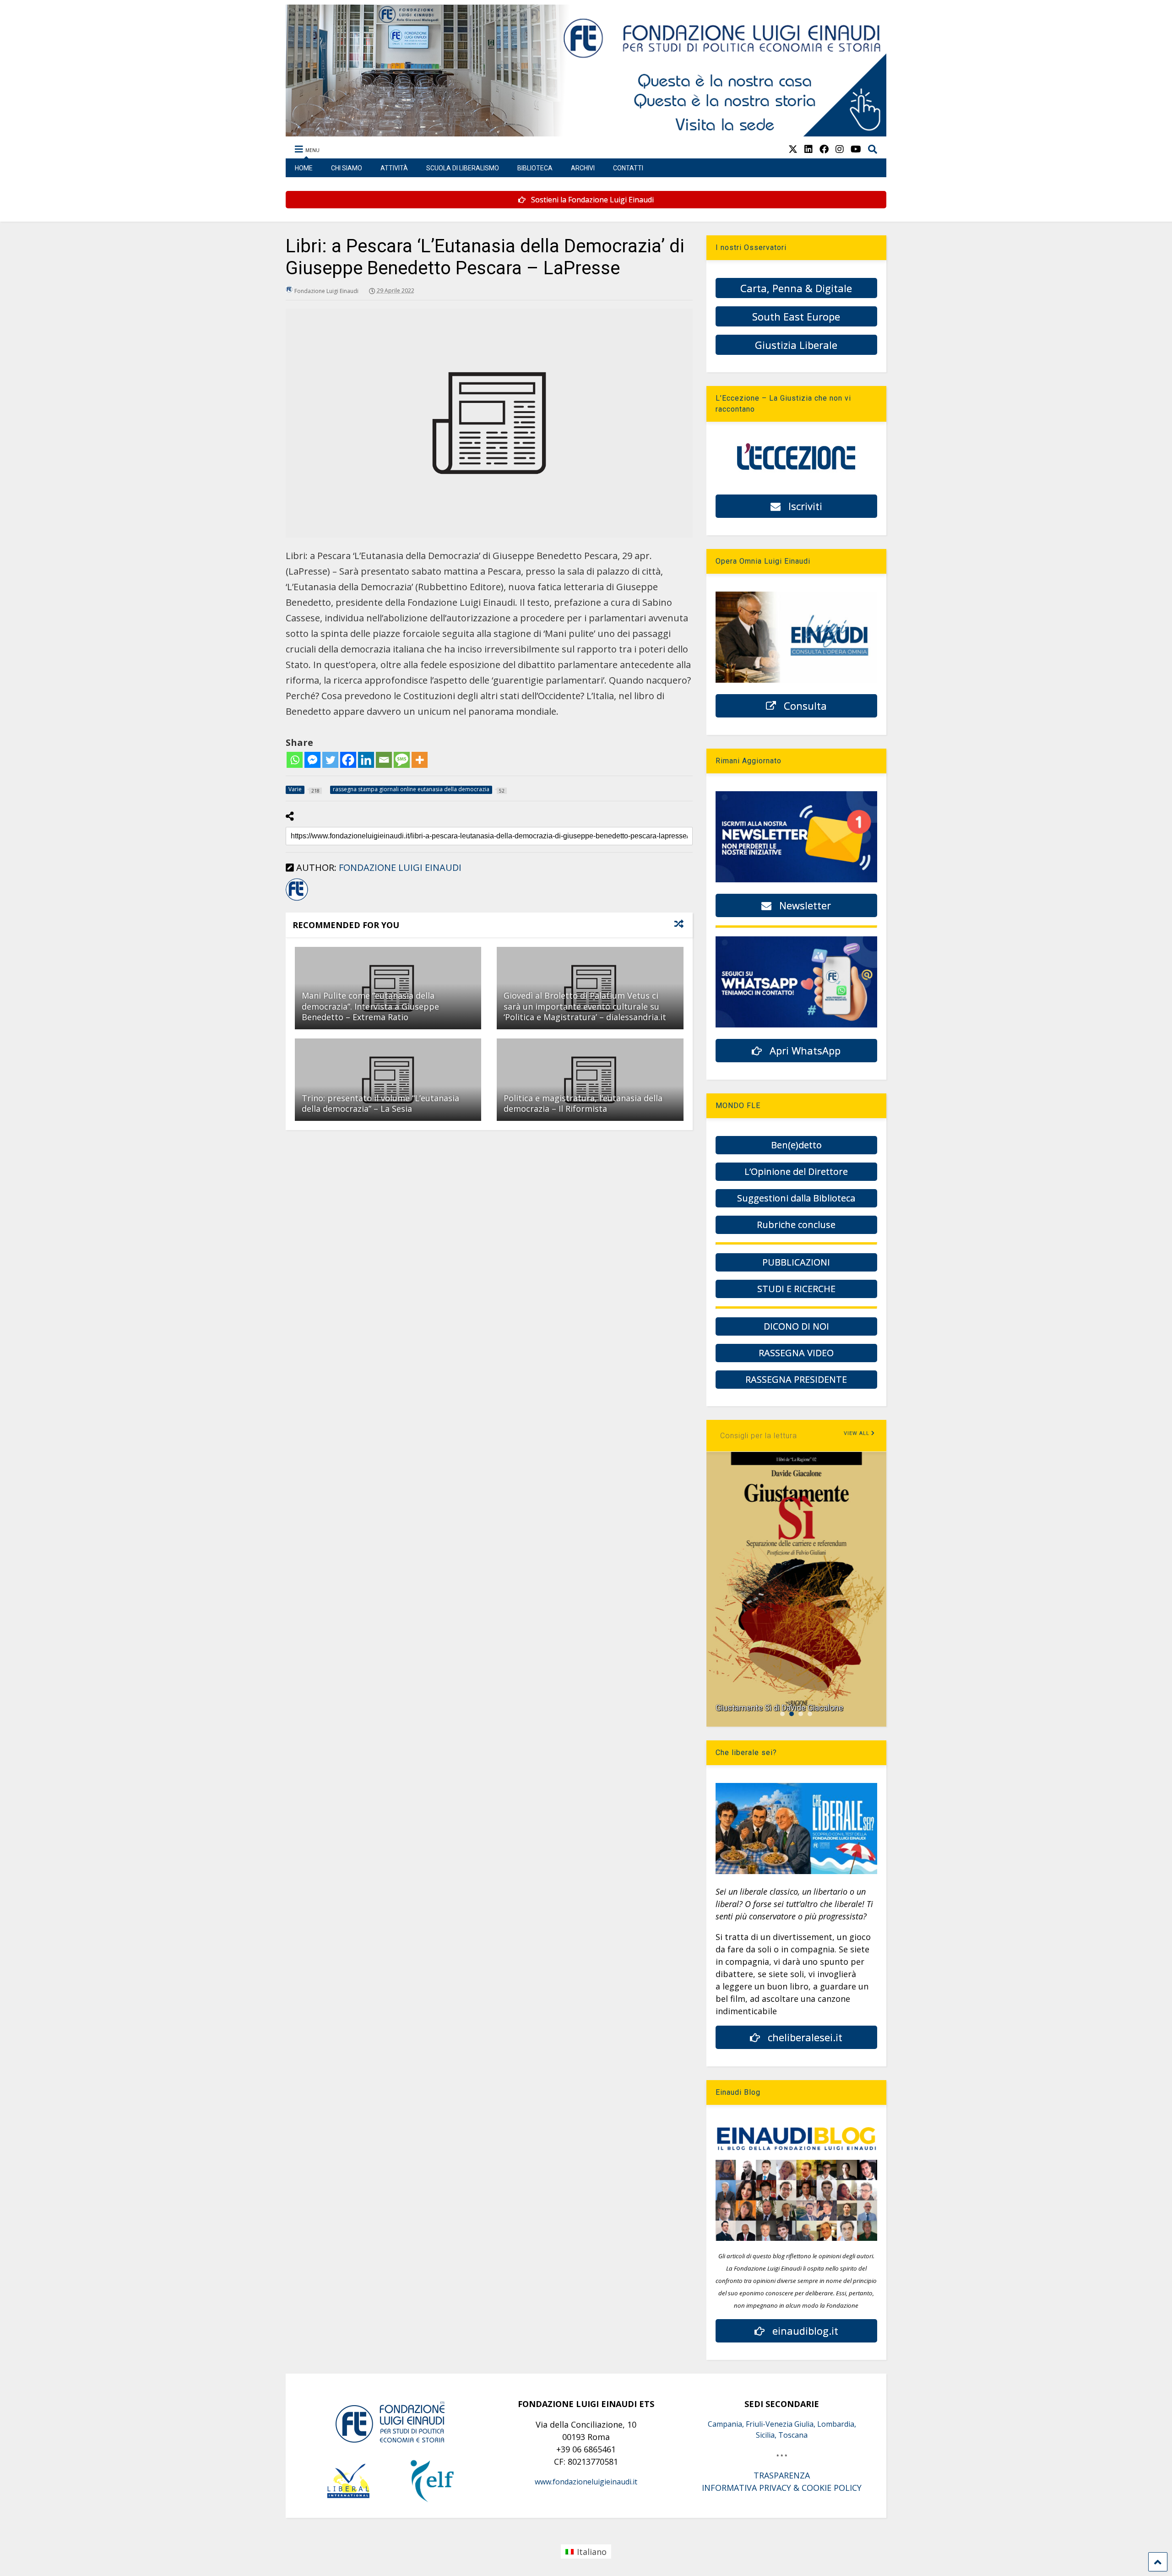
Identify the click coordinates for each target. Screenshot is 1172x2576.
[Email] (384, 760)
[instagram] (840, 149)
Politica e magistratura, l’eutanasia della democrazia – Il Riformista (583, 1103)
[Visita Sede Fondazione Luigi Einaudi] (586, 132)
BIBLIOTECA (535, 168)
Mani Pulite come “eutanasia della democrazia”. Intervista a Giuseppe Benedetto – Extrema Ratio (370, 1006)
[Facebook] (348, 760)
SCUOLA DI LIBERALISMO (463, 168)
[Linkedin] (366, 760)
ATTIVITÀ (394, 168)
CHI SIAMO (347, 168)
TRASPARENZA (782, 2475)
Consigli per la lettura (759, 1436)
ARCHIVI (583, 168)
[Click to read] (388, 1080)
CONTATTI (628, 168)
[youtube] (856, 149)
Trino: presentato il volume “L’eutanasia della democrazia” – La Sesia (380, 1103)
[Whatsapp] (295, 760)
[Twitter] (330, 760)
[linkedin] (808, 149)
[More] (420, 760)
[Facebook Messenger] (312, 760)
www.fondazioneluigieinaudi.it (586, 2482)
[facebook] (824, 149)
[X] (793, 149)
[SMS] (402, 760)
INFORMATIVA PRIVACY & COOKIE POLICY (782, 2488)
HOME (304, 168)
